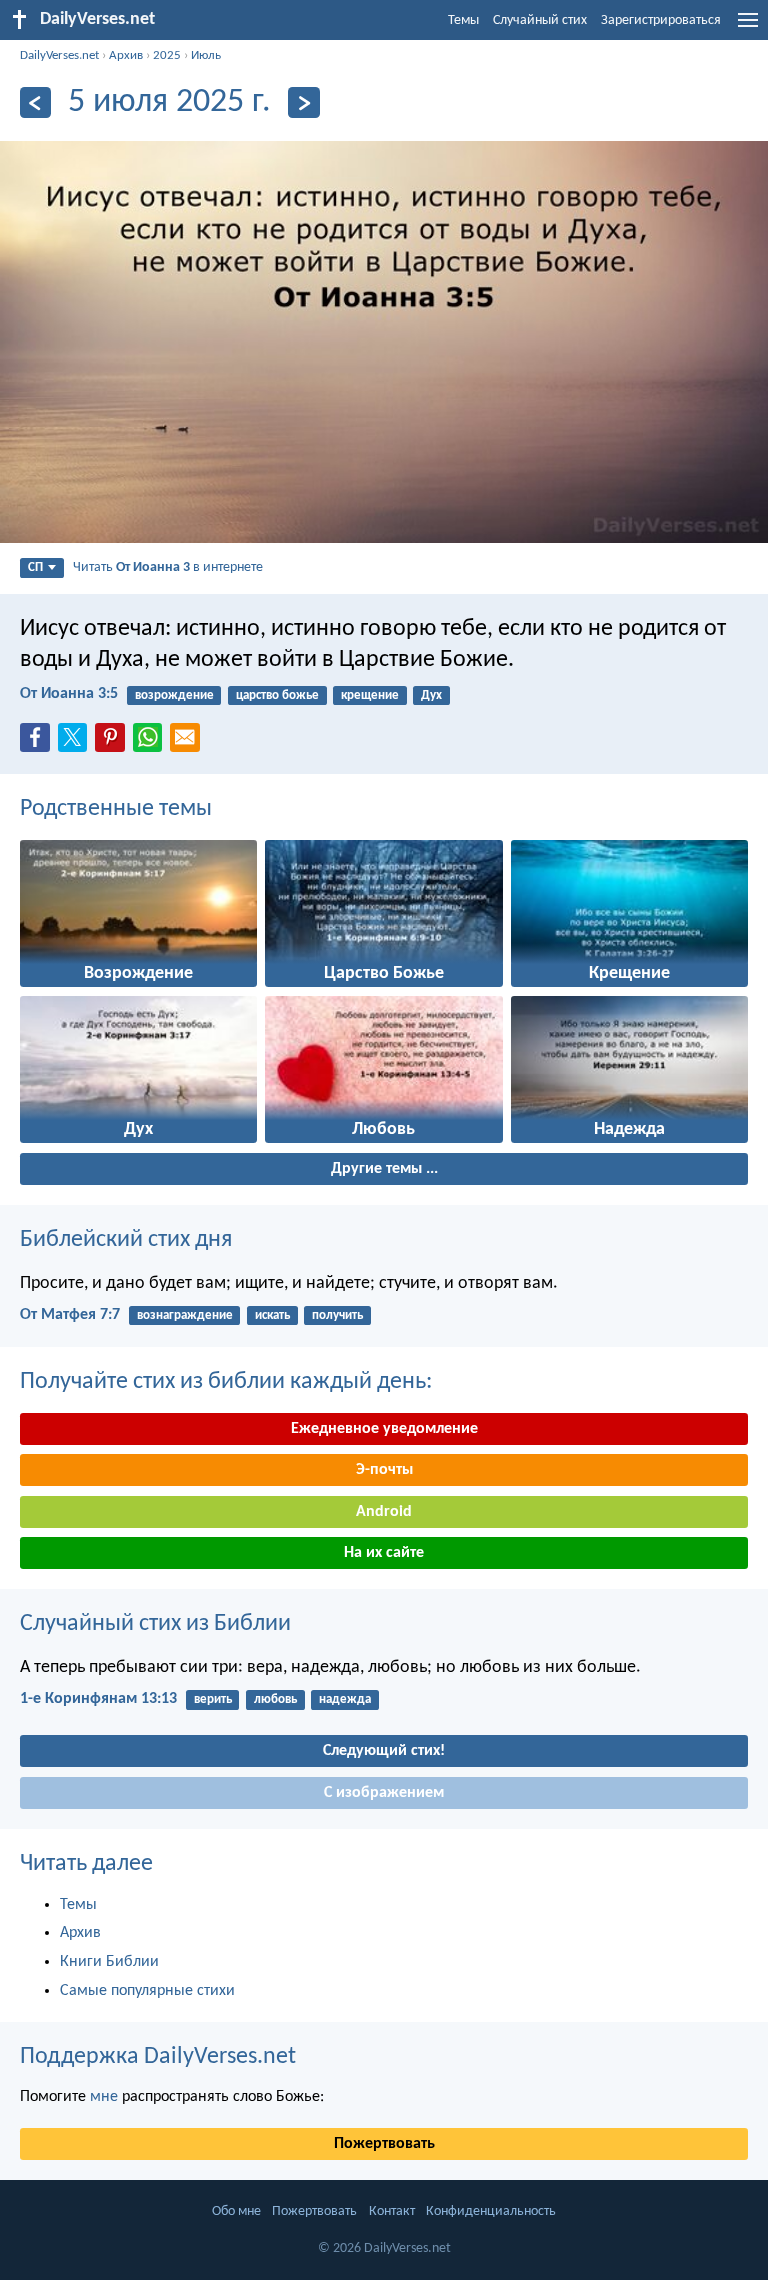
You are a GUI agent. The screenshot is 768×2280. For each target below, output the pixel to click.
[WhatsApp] (152, 739)
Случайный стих (540, 20)
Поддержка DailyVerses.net (158, 2057)
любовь (275, 1699)
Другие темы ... (384, 1169)
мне (104, 2097)
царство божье (277, 695)
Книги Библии (109, 1962)
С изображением (384, 1793)
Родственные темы (116, 809)
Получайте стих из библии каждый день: (226, 1382)
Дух (431, 695)
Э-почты (384, 1470)
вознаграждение (185, 1315)
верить (213, 1699)
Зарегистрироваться (661, 20)
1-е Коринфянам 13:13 (98, 1699)
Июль (206, 55)
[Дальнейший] (303, 102)
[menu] (748, 28)
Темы (463, 20)
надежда (345, 1699)
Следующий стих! (384, 1751)
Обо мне (236, 2211)
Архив (126, 55)
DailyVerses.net (59, 55)
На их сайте (384, 1553)
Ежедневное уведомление (384, 1429)
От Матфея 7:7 (70, 1315)
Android (384, 1512)
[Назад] (35, 102)
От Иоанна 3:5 (69, 694)
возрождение (174, 695)
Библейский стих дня (126, 1240)
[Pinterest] (114, 743)
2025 (167, 55)
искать (272, 1315)
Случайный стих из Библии (155, 1624)
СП (35, 567)
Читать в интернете (168, 567)
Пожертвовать (384, 2144)
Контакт (392, 2211)
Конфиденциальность (491, 2211)
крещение (370, 695)
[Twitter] (77, 743)
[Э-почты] (189, 743)
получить (337, 1315)
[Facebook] (39, 743)
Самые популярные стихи (147, 1991)
